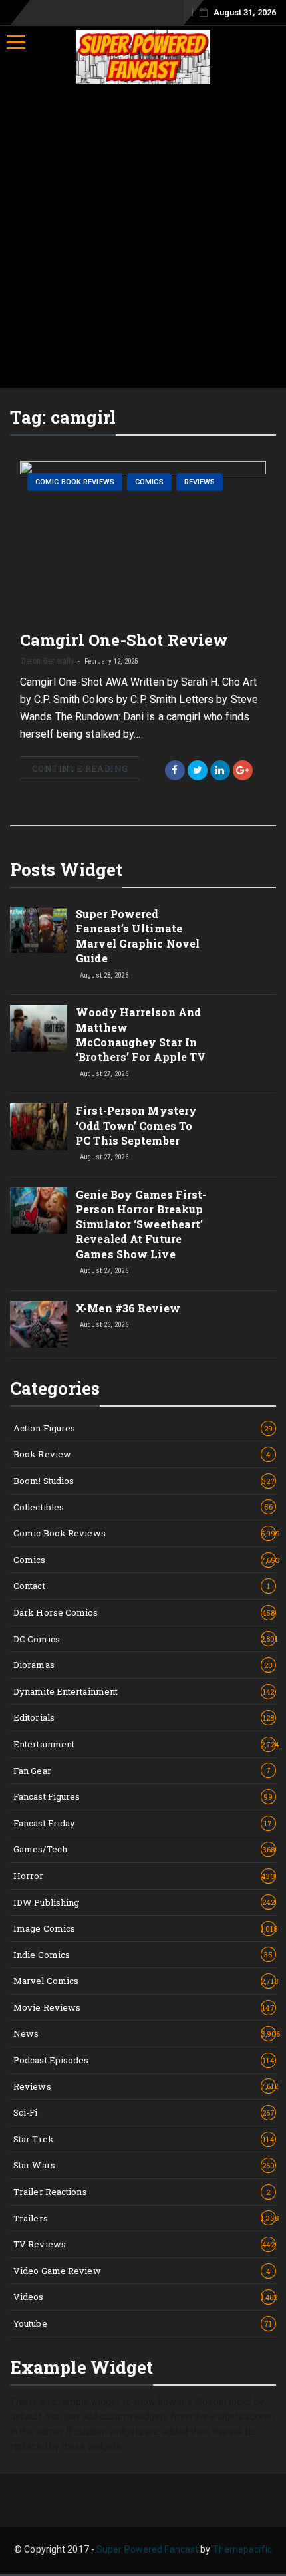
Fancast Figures (143, 1796)
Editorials (144, 1717)
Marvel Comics (145, 1981)
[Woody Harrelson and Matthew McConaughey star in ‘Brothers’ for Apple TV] (39, 1028)
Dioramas (143, 1665)
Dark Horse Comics (144, 1612)
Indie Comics (143, 1955)
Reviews (200, 482)
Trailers (145, 2218)
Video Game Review (142, 2271)
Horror (144, 1876)
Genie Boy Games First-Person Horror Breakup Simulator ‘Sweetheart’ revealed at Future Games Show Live (141, 1224)
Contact (142, 1586)
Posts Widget (66, 869)
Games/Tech (144, 1849)
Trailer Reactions (142, 2192)
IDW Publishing (144, 1902)
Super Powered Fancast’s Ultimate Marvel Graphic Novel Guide (138, 936)
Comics (149, 482)
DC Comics (145, 1639)
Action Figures (143, 1428)
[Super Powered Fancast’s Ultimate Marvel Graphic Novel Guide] (39, 930)
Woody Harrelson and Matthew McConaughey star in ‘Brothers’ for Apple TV (141, 1034)
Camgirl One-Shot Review (124, 640)
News (145, 2033)
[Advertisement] (143, 238)
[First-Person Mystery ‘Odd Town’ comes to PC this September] (39, 1127)
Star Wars (144, 2165)
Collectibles (143, 1507)
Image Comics (145, 1928)
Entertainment (145, 1744)
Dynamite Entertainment (144, 1691)
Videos (145, 2297)
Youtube (143, 2323)
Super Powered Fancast (147, 2549)
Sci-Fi (144, 2112)
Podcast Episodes (144, 2060)
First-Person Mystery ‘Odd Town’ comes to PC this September (136, 1125)
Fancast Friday (143, 1823)
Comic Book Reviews (75, 482)
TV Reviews (144, 2244)
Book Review (142, 1454)
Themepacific (242, 2549)
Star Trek (144, 2139)
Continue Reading (80, 768)
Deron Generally (48, 661)
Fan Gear (142, 1771)
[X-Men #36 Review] (39, 1324)
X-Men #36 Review (128, 1308)
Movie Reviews (144, 2007)
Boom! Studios (144, 1481)
